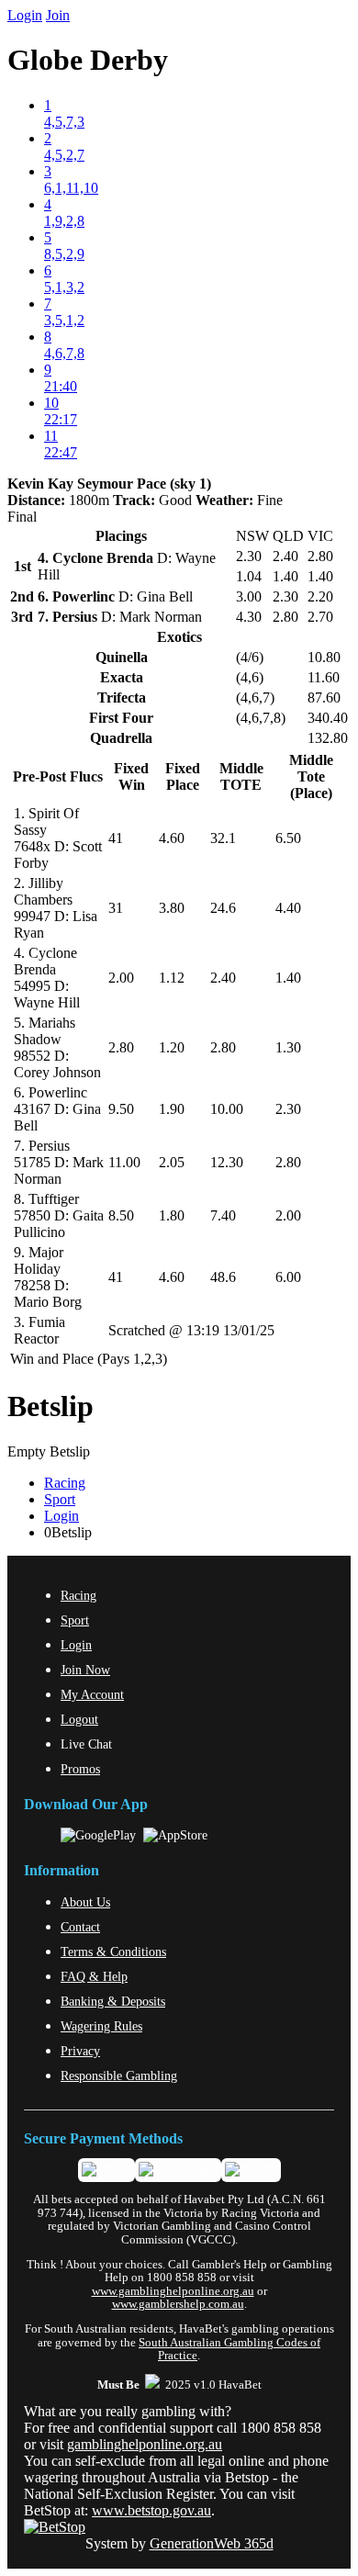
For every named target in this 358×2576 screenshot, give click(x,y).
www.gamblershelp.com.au (178, 2304)
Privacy (80, 2051)
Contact (80, 1927)
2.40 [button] (223, 978)
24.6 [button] (223, 908)
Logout (79, 1719)
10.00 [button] (227, 1109)
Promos (80, 1769)
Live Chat (86, 1744)
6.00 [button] (288, 1277)
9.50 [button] (121, 1109)
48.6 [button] (223, 1277)
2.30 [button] (288, 1109)
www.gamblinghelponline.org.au (173, 2291)
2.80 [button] (121, 1047)
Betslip (50, 1406)
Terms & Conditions (113, 1952)
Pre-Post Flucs (58, 776)
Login (25, 15)
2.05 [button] (172, 1162)
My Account (92, 1694)
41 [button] (116, 838)
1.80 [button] (172, 1215)
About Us (85, 1902)
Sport (60, 1499)
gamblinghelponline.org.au (145, 2444)
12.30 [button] (227, 1162)
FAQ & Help (94, 1976)
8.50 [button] (121, 1215)
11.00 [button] (124, 1162)
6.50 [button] (288, 838)
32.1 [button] (223, 838)
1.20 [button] (172, 1047)
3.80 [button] (172, 908)
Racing (65, 1483)
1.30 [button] (288, 1047)
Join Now (85, 1670)
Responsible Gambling (119, 2075)
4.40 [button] (288, 908)
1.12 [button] (172, 978)
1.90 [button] (172, 1109)
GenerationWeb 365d (212, 2543)
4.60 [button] (172, 838)
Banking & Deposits (113, 2001)
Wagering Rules (101, 2026)
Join (58, 15)
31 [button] (116, 908)
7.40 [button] (223, 1215)
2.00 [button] (121, 978)
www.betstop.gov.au (151, 2510)
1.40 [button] (288, 978)
